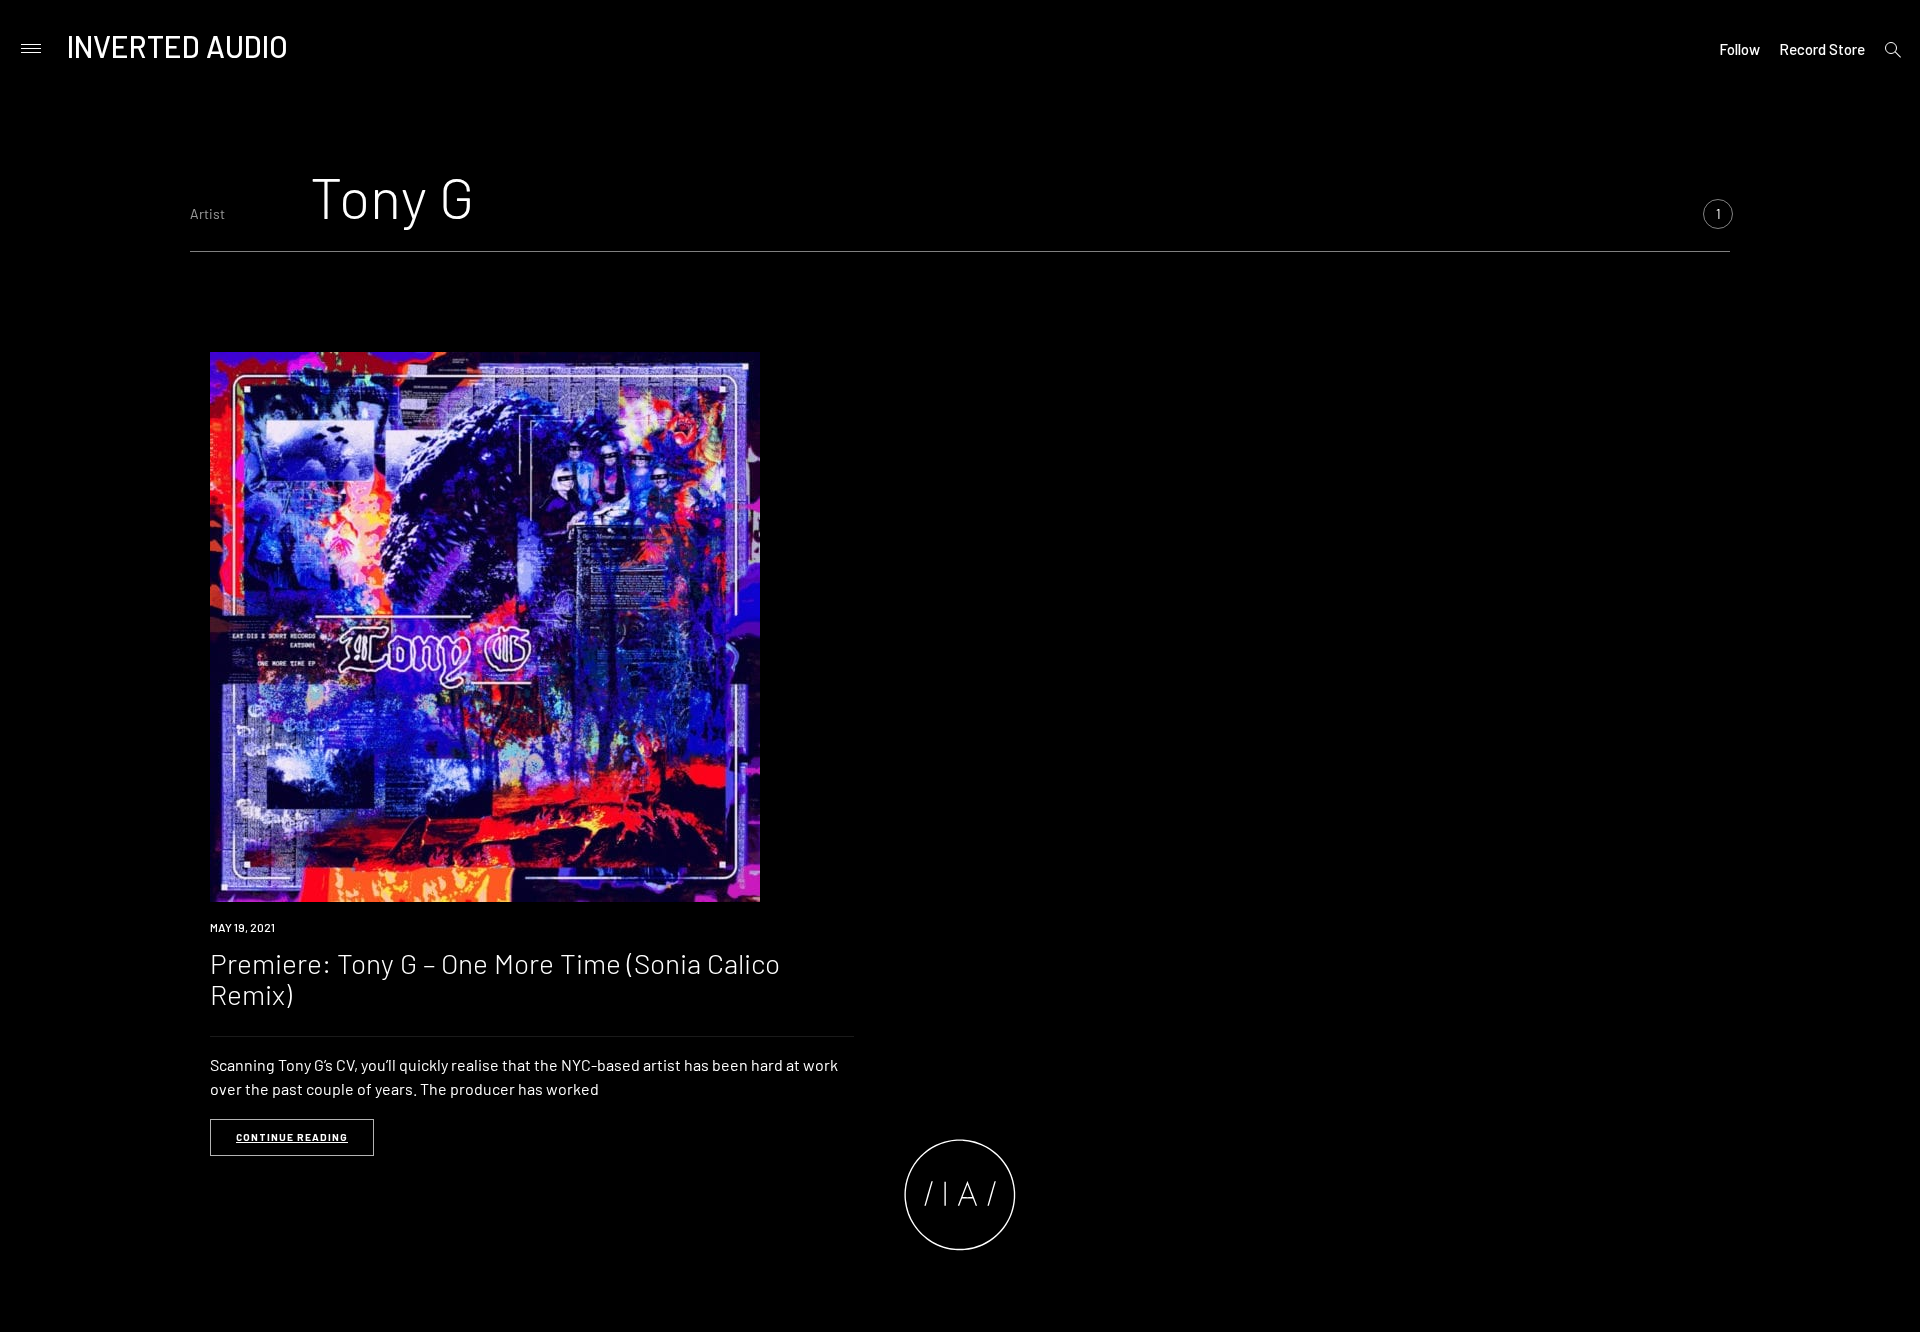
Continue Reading (292, 1137)
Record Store (1822, 49)
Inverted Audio (177, 46)
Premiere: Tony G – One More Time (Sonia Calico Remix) (495, 978)
